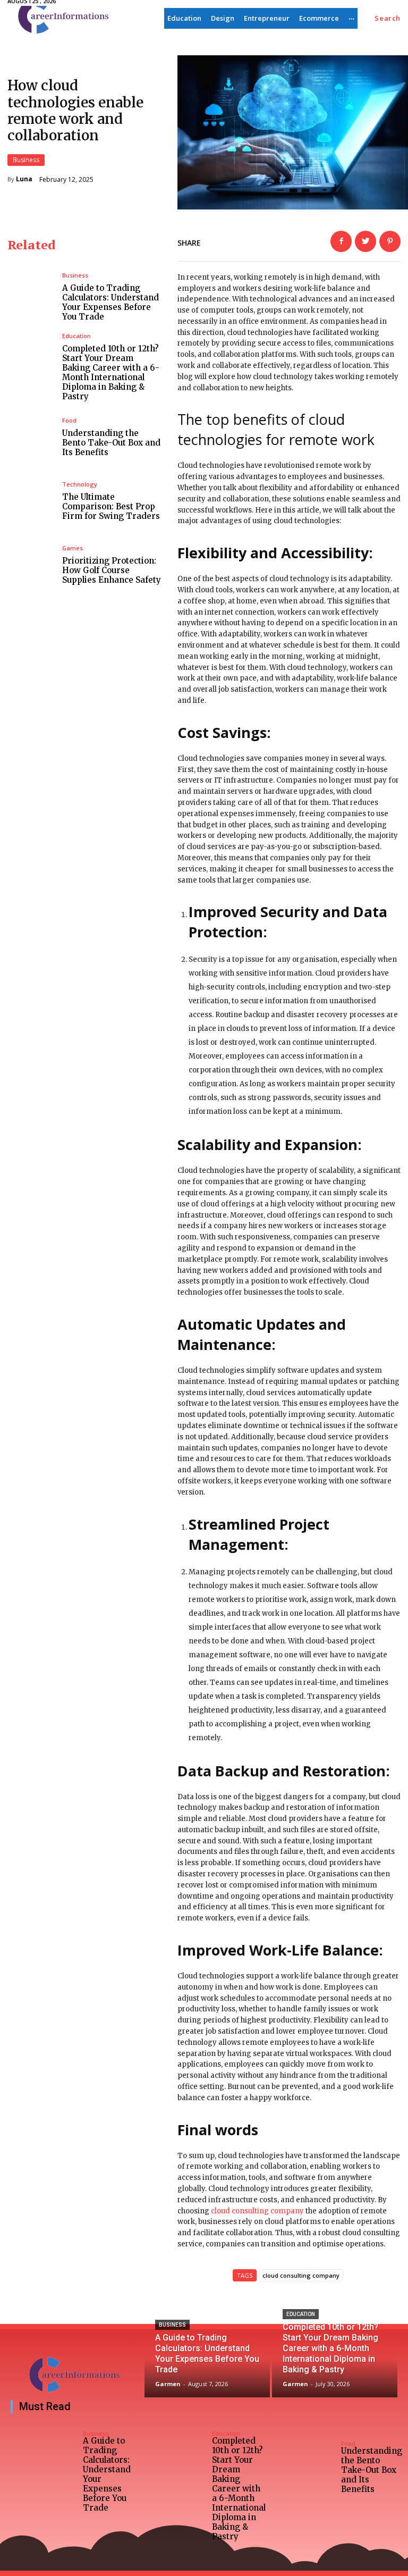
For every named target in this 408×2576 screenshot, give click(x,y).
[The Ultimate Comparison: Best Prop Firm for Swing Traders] (31, 501)
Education (76, 336)
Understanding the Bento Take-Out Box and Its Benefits (111, 443)
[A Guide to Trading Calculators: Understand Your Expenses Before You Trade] (31, 297)
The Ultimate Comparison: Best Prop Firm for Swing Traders (111, 506)
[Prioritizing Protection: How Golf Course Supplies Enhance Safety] (31, 565)
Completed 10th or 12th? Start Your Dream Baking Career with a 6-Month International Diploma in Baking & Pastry (111, 372)
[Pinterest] (390, 241)
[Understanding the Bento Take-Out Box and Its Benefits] (31, 437)
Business (26, 160)
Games (73, 548)
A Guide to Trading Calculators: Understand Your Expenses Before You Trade (110, 302)
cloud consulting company (257, 2211)
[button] (388, 18)
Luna (24, 179)
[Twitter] (365, 241)
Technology (80, 484)
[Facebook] (341, 241)
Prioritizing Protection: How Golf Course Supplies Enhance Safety (112, 570)
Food (69, 420)
